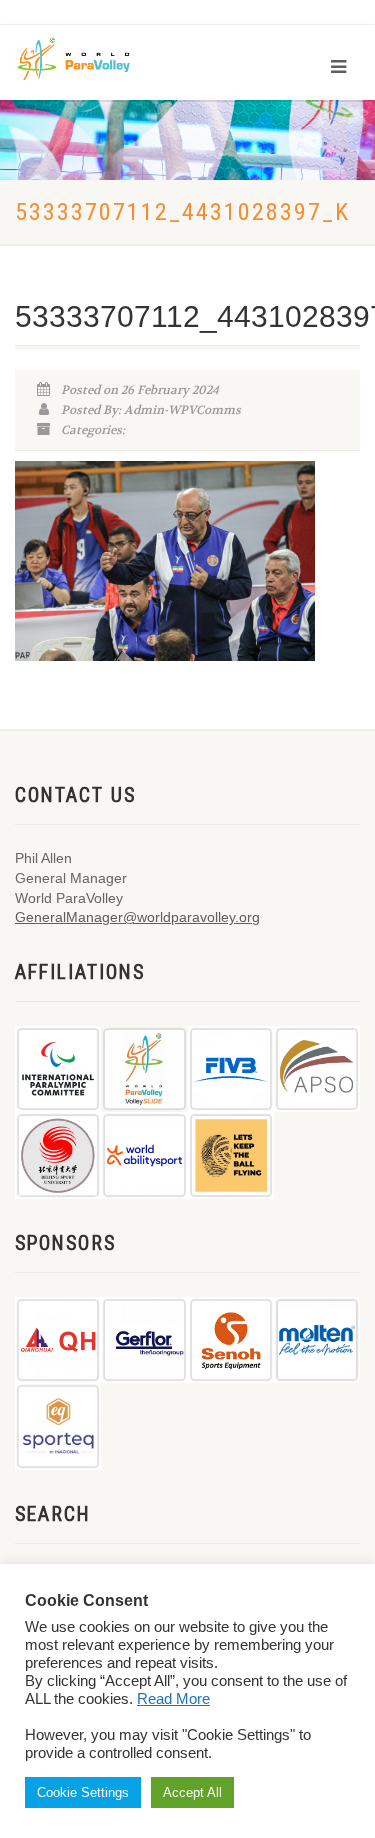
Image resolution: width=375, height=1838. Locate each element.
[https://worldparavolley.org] (87, 57)
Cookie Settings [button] (83, 1792)
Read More (173, 1699)
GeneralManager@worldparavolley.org (137, 917)
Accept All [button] (192, 1792)
